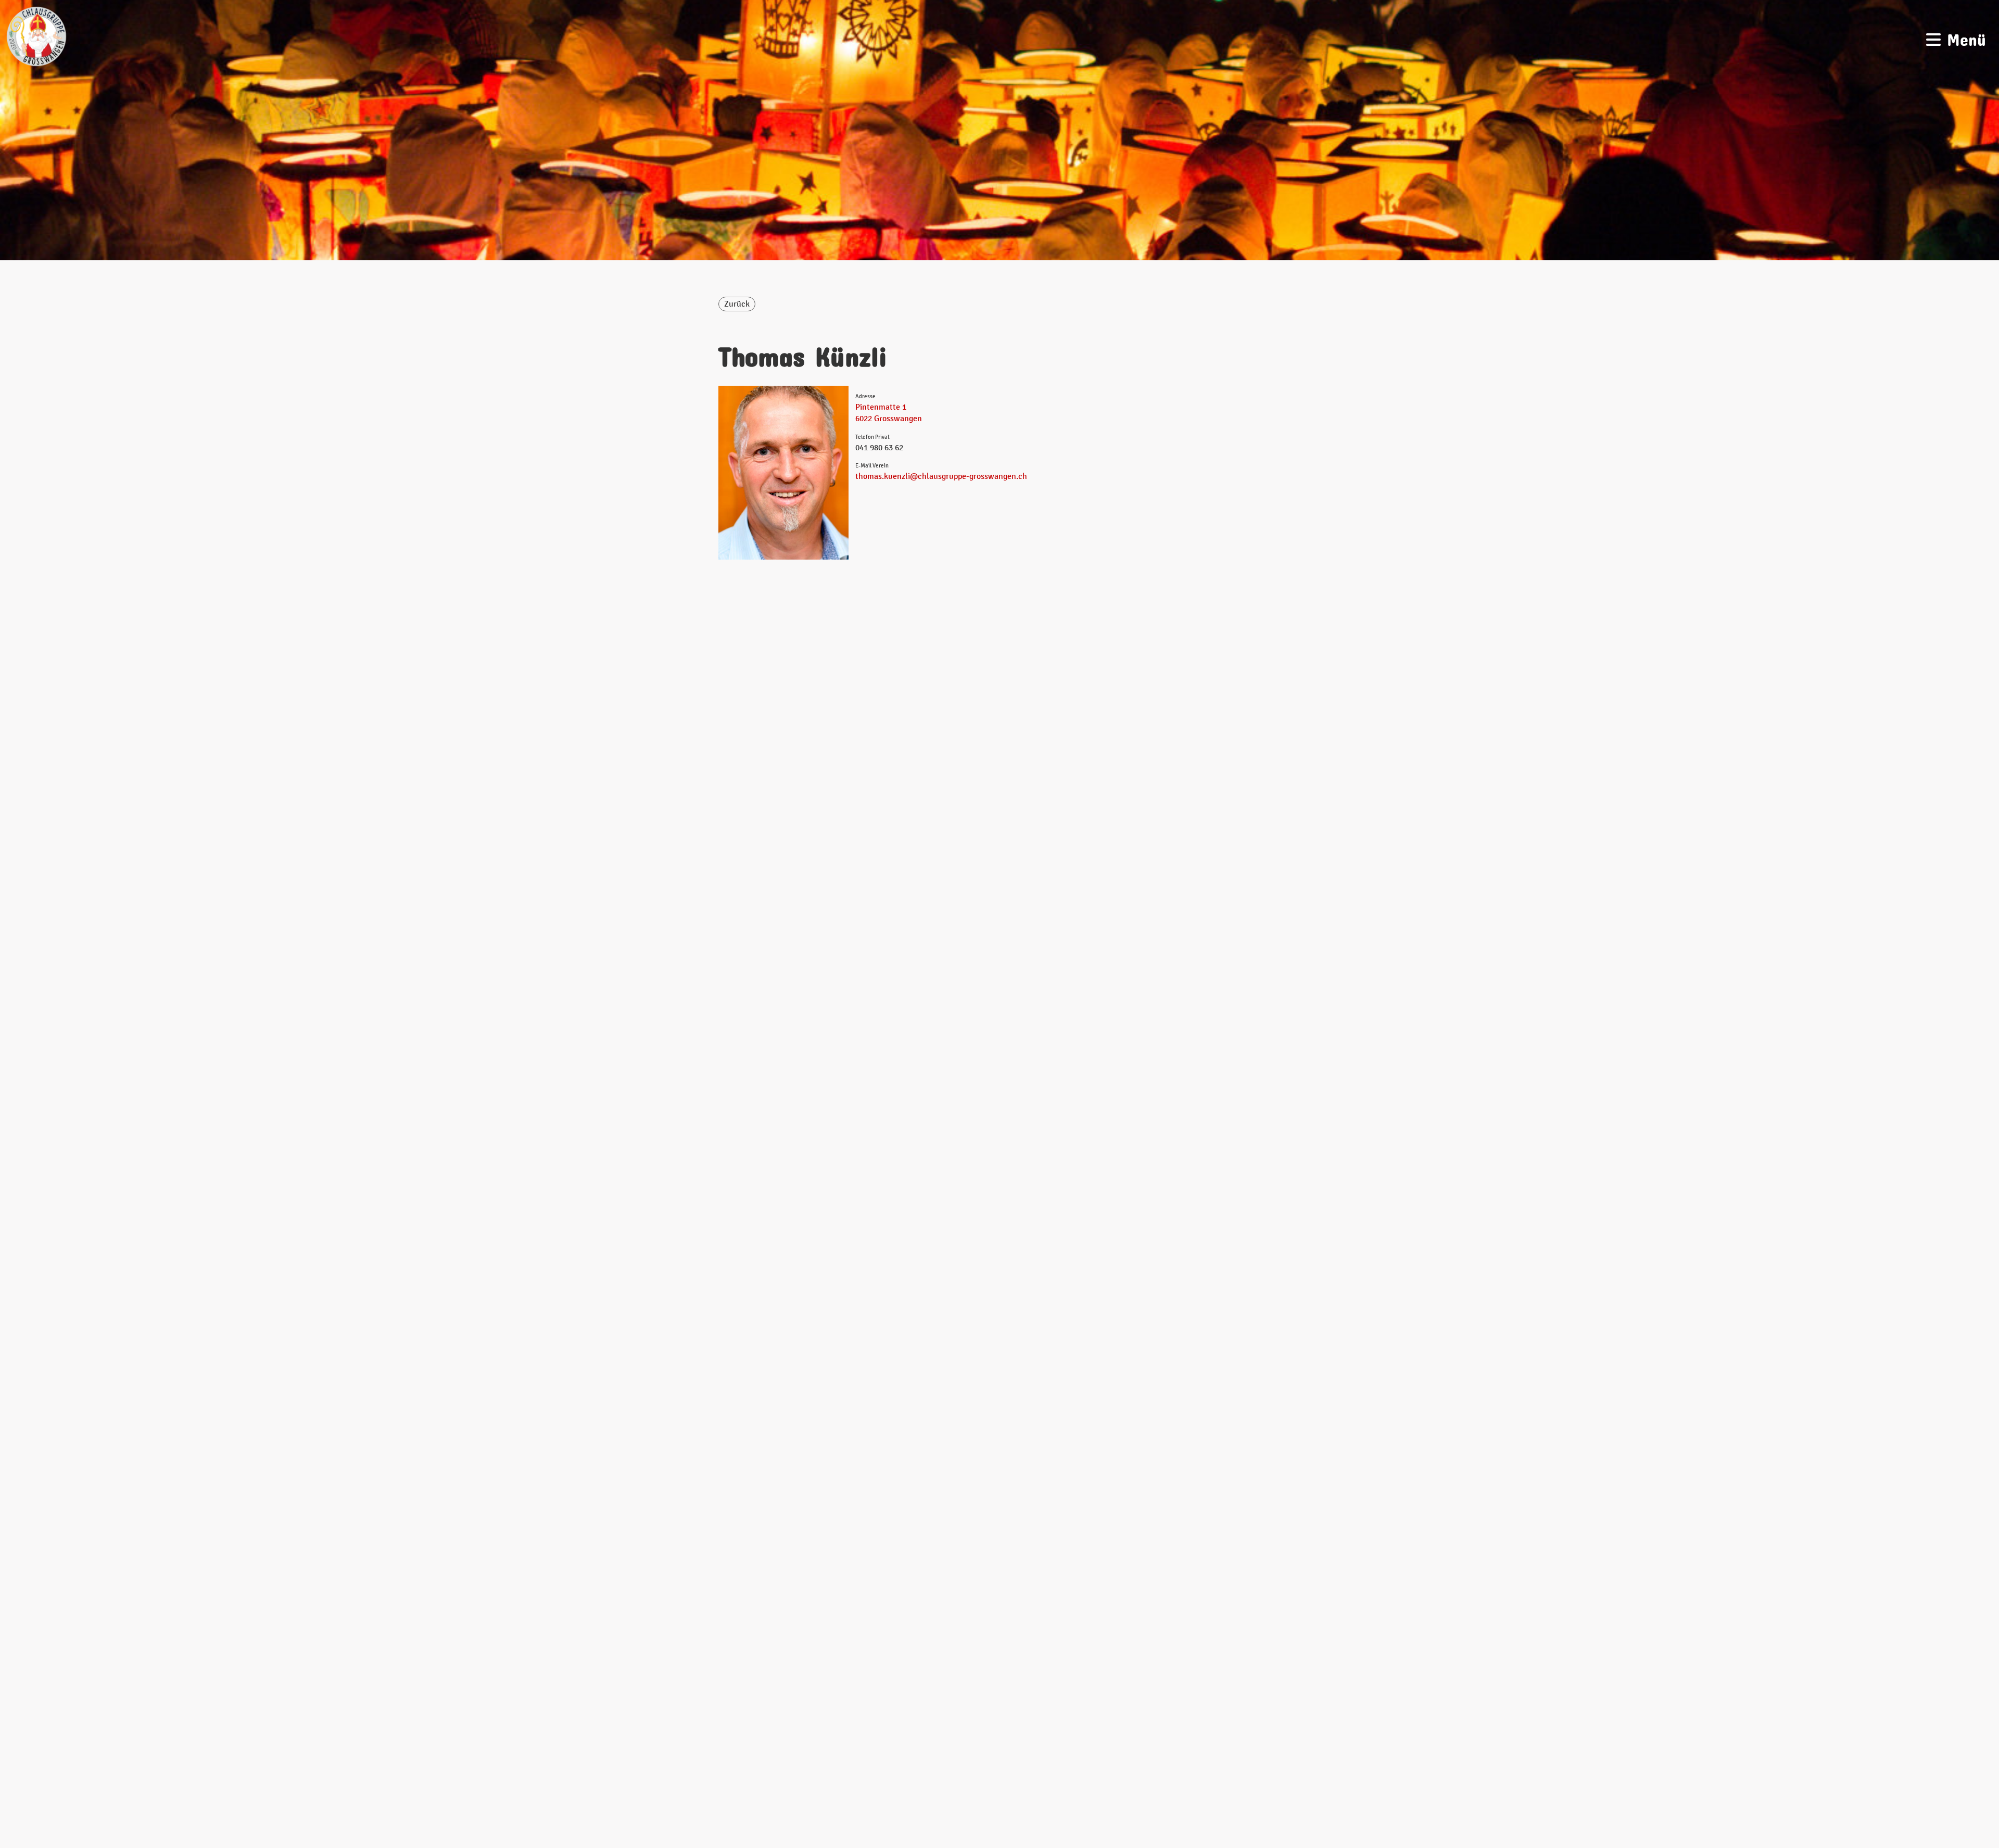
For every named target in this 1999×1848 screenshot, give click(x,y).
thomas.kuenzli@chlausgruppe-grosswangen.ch (941, 476)
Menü (1963, 36)
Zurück (737, 304)
